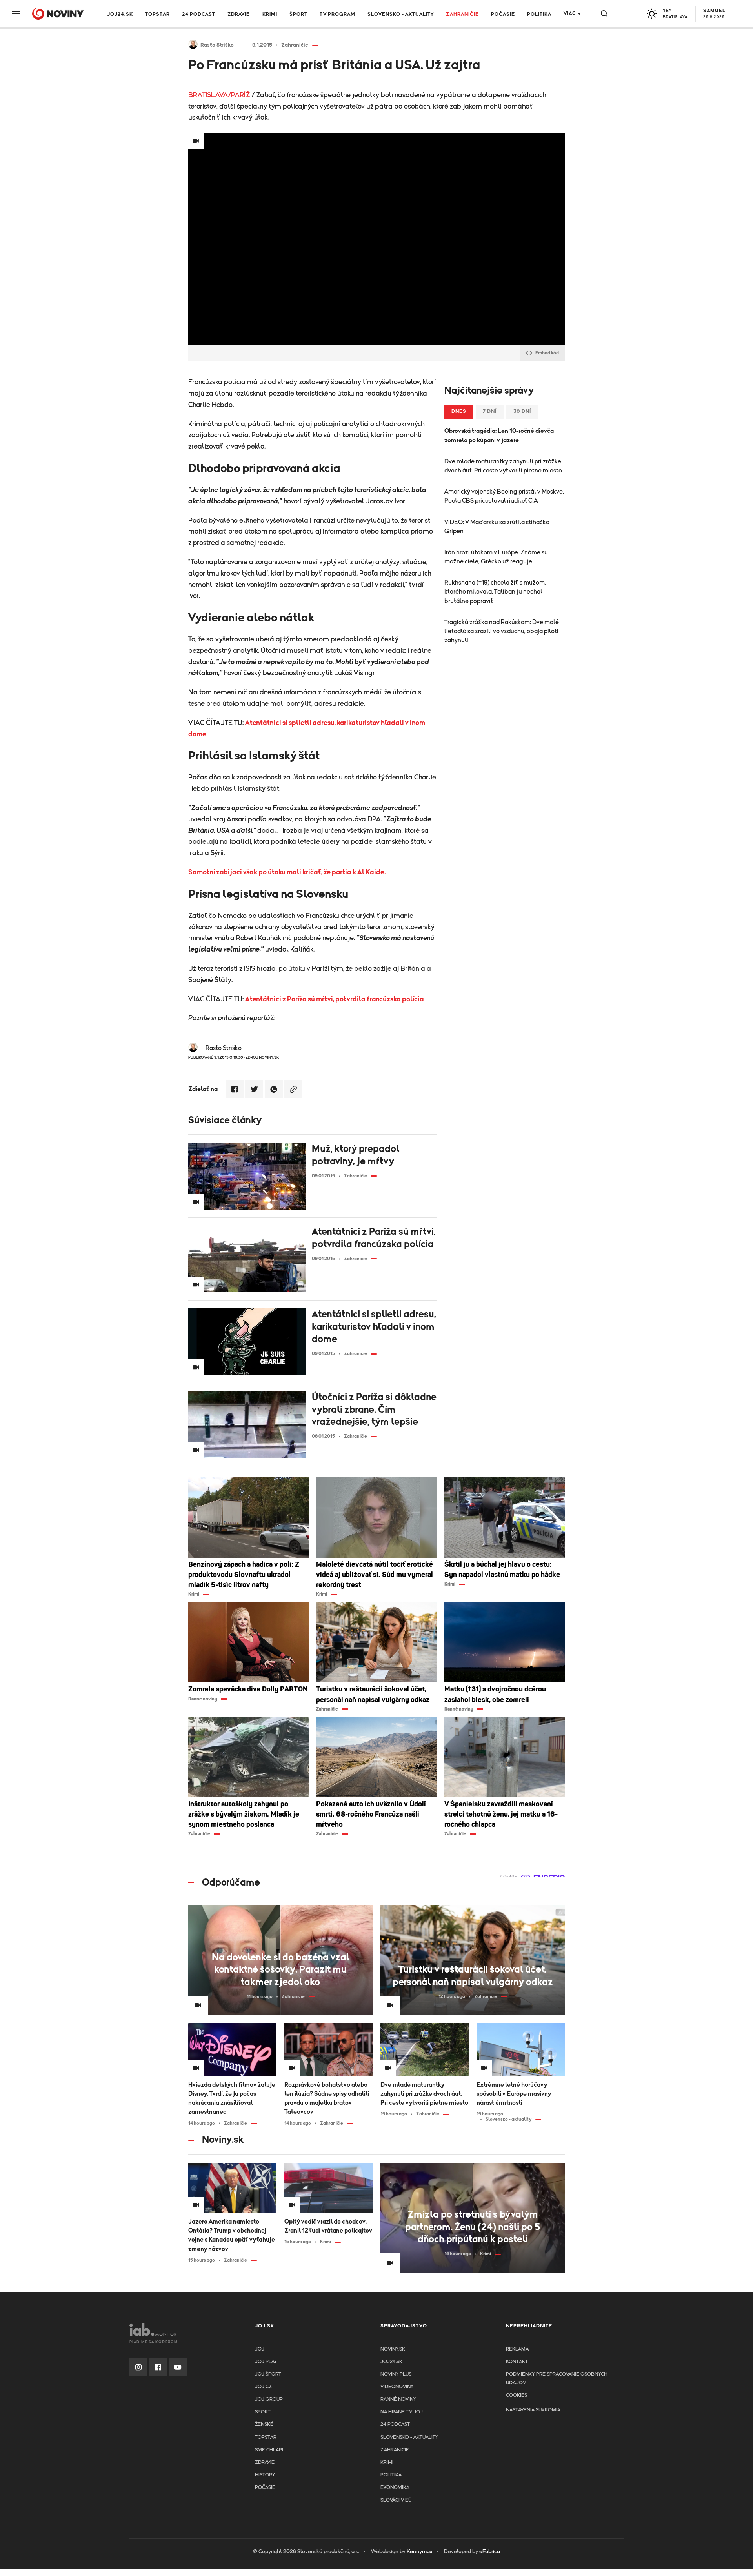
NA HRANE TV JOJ (402, 2412)
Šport (298, 14)
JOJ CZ (263, 2387)
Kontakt (517, 2362)
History (265, 2475)
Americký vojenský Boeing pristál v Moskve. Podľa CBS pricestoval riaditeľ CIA (504, 496)
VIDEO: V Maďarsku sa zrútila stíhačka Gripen (497, 527)
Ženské (264, 2424)
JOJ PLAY (266, 2362)
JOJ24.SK (120, 14)
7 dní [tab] (490, 411)
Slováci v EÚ (396, 2500)
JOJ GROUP (269, 2399)
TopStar (266, 2437)
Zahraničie (462, 14)
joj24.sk (391, 2362)
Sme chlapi (269, 2450)
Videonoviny (397, 2387)
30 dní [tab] (522, 411)
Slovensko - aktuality (401, 14)
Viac (570, 14)
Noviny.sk (393, 2349)
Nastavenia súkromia (533, 2410)
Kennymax (419, 2552)
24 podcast (199, 14)
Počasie (503, 14)
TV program (337, 14)
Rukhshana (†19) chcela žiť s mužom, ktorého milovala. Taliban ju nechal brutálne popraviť (495, 592)
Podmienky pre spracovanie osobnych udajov (557, 2379)
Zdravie (239, 14)
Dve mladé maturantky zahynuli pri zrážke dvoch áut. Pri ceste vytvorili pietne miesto (503, 466)
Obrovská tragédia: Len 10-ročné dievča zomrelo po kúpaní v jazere (499, 435)
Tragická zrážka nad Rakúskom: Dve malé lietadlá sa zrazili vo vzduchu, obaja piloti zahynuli (502, 631)
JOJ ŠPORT (268, 2374)
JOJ (260, 2349)
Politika (539, 14)
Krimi (270, 14)
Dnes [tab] (459, 411)
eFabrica (490, 2552)
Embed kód (547, 353)
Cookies (517, 2395)
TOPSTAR (157, 14)
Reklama (517, 2349)
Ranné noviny (398, 2399)
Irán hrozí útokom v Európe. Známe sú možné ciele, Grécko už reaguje (496, 557)
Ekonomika (395, 2488)
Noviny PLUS (396, 2374)
